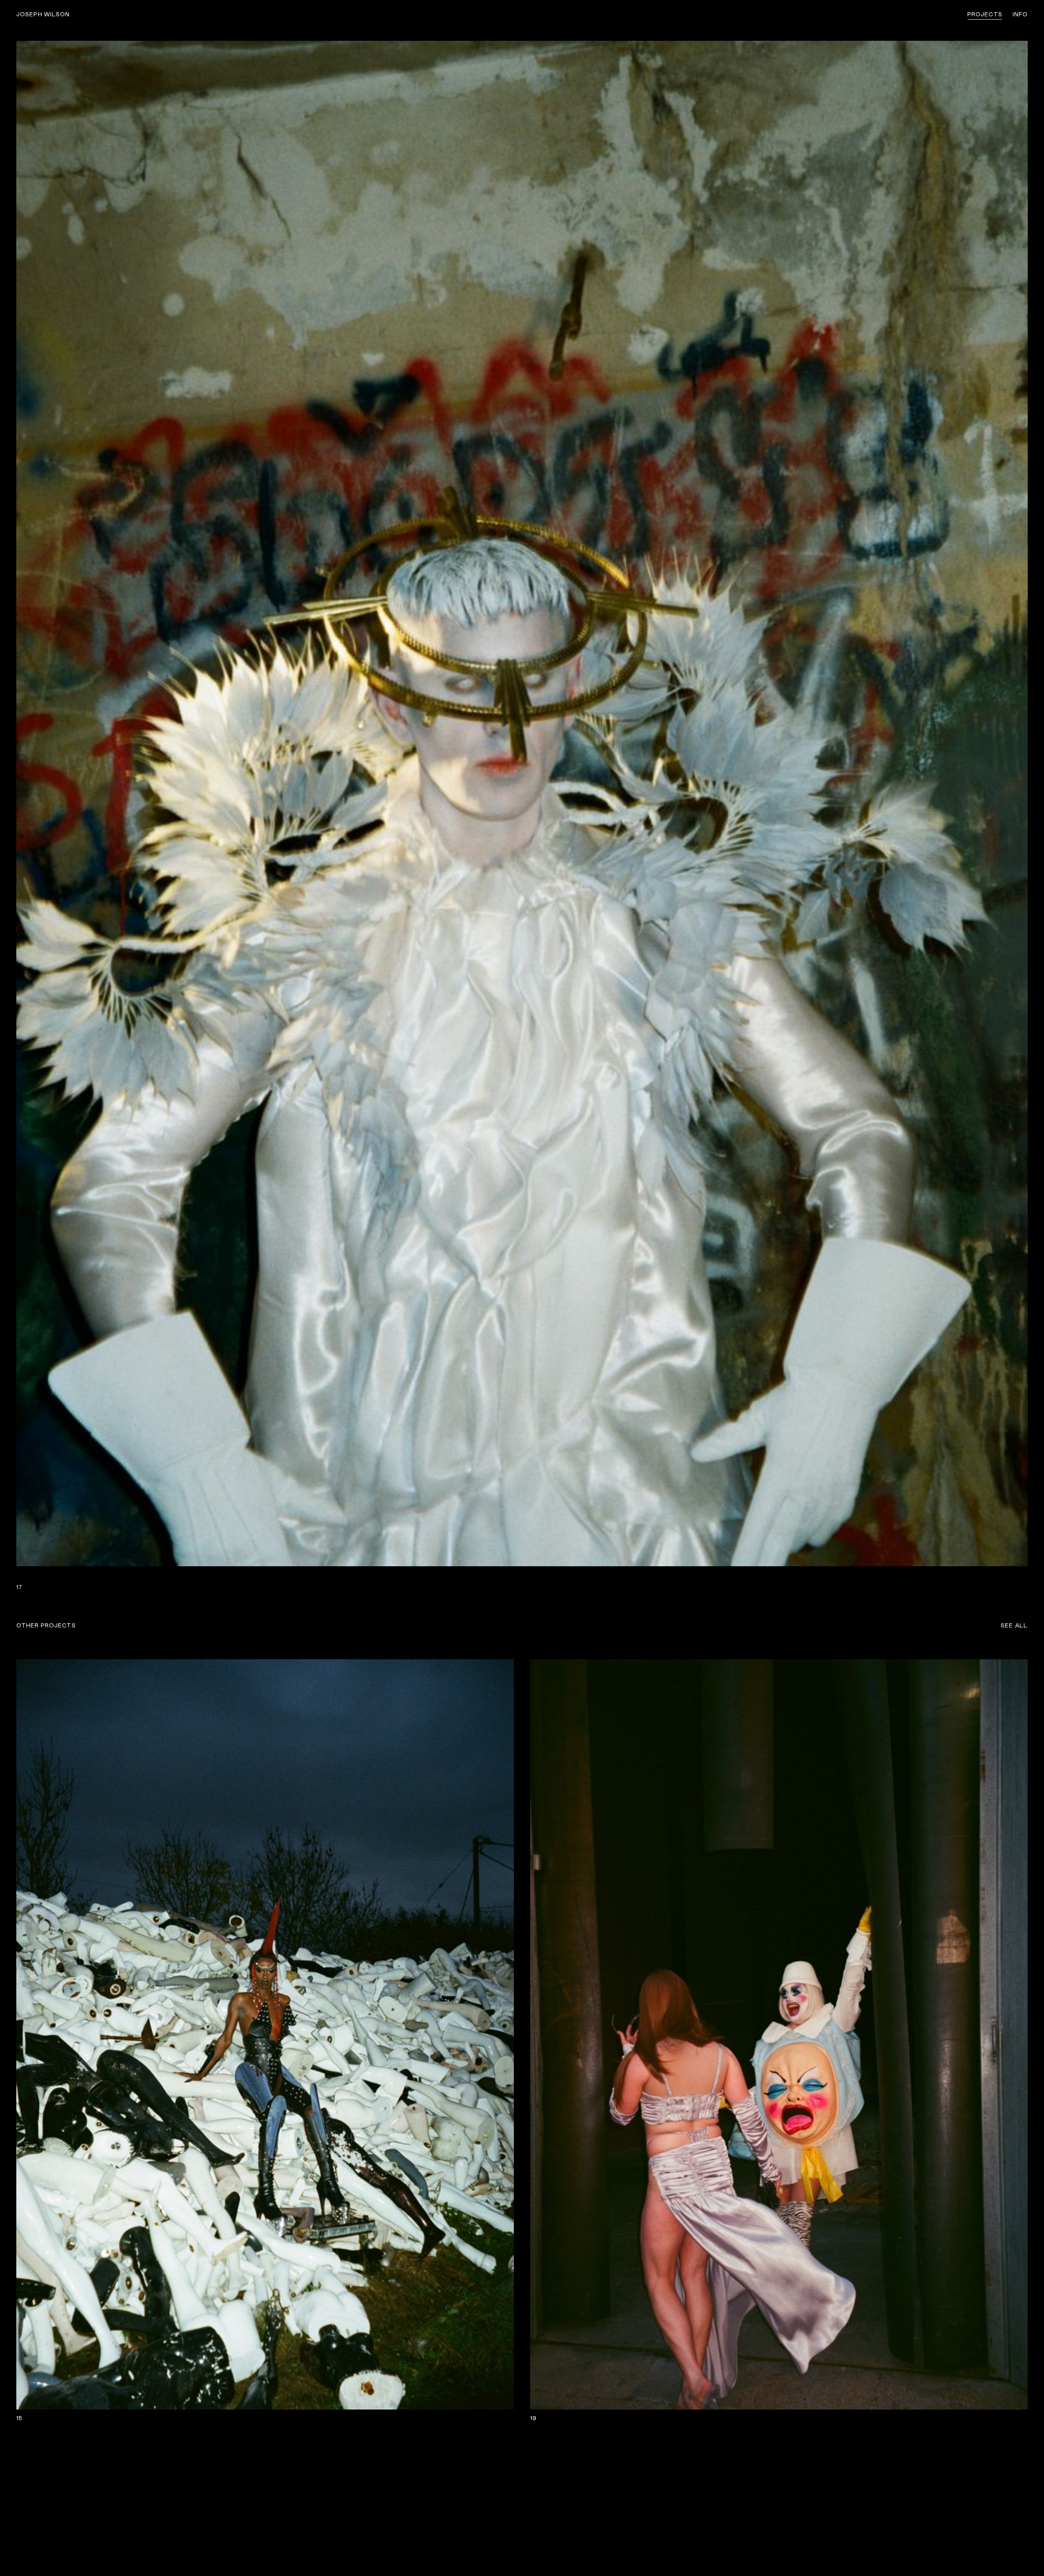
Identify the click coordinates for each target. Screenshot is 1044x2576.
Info (1020, 15)
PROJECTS (985, 15)
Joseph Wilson (43, 15)
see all (1014, 1626)
